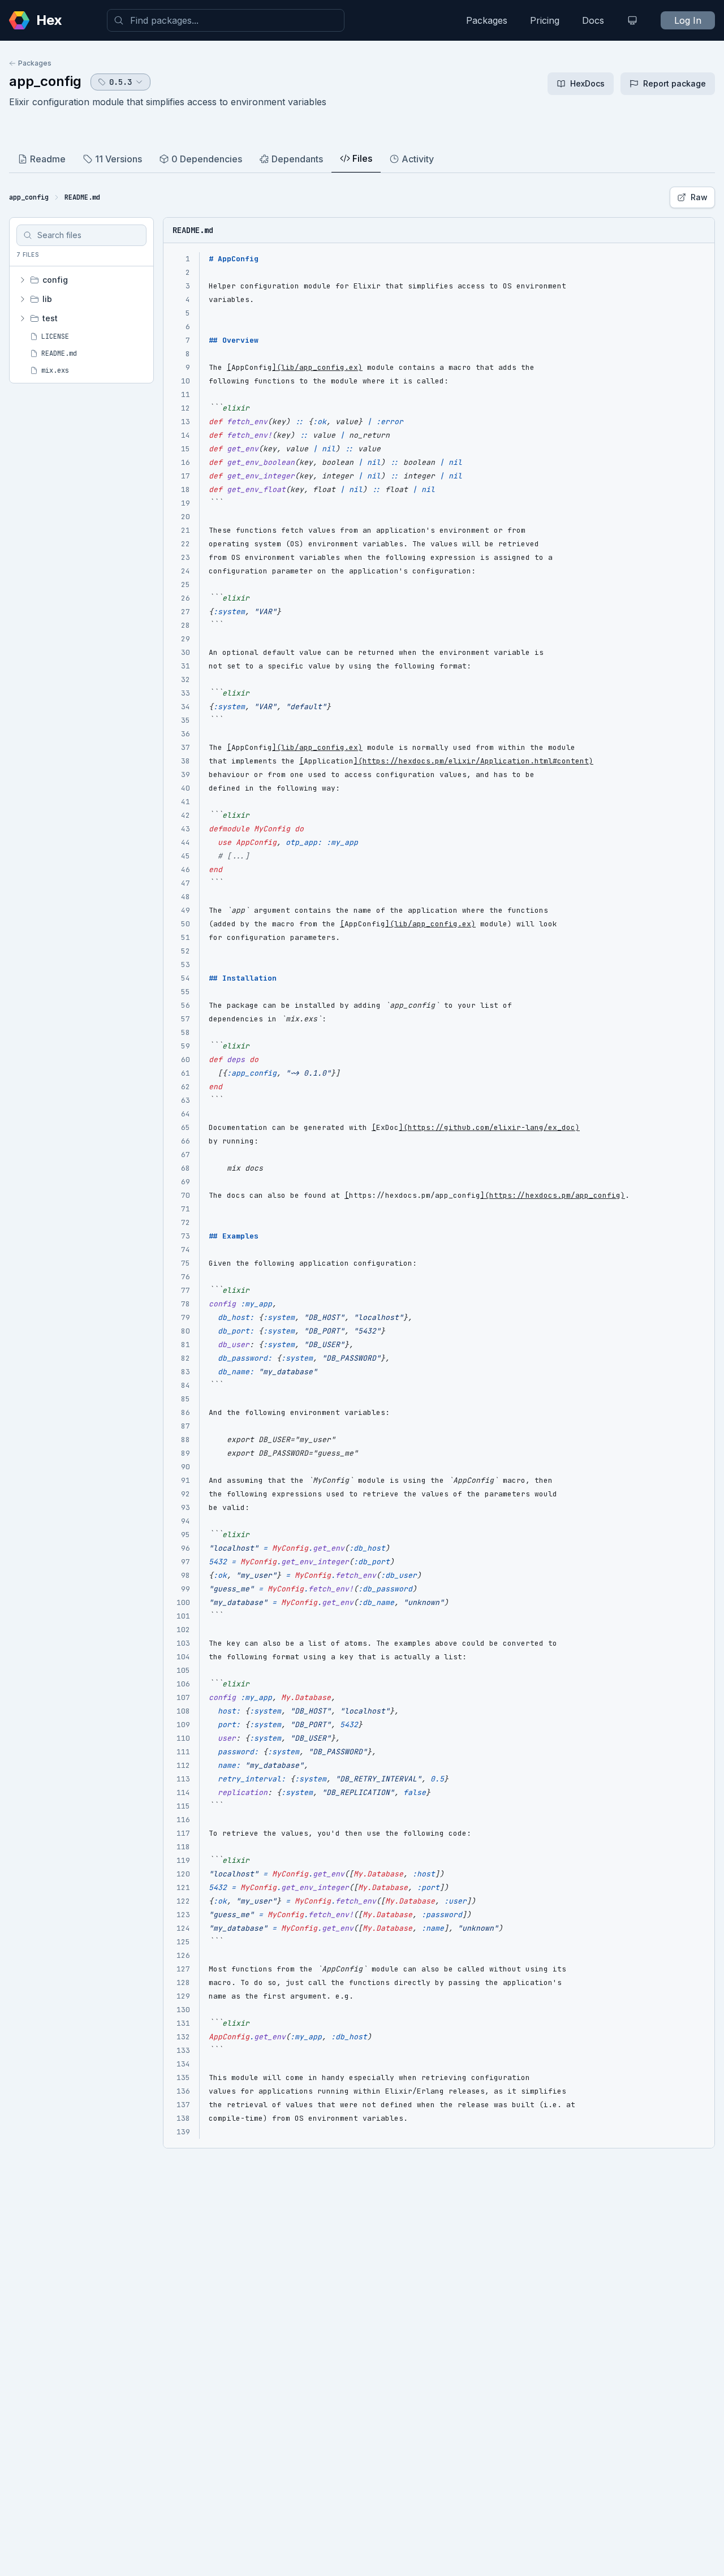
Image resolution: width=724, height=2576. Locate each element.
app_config (45, 81)
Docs (593, 20)
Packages (487, 20)
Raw (699, 197)
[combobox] (226, 20)
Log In (688, 20)
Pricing (545, 20)
